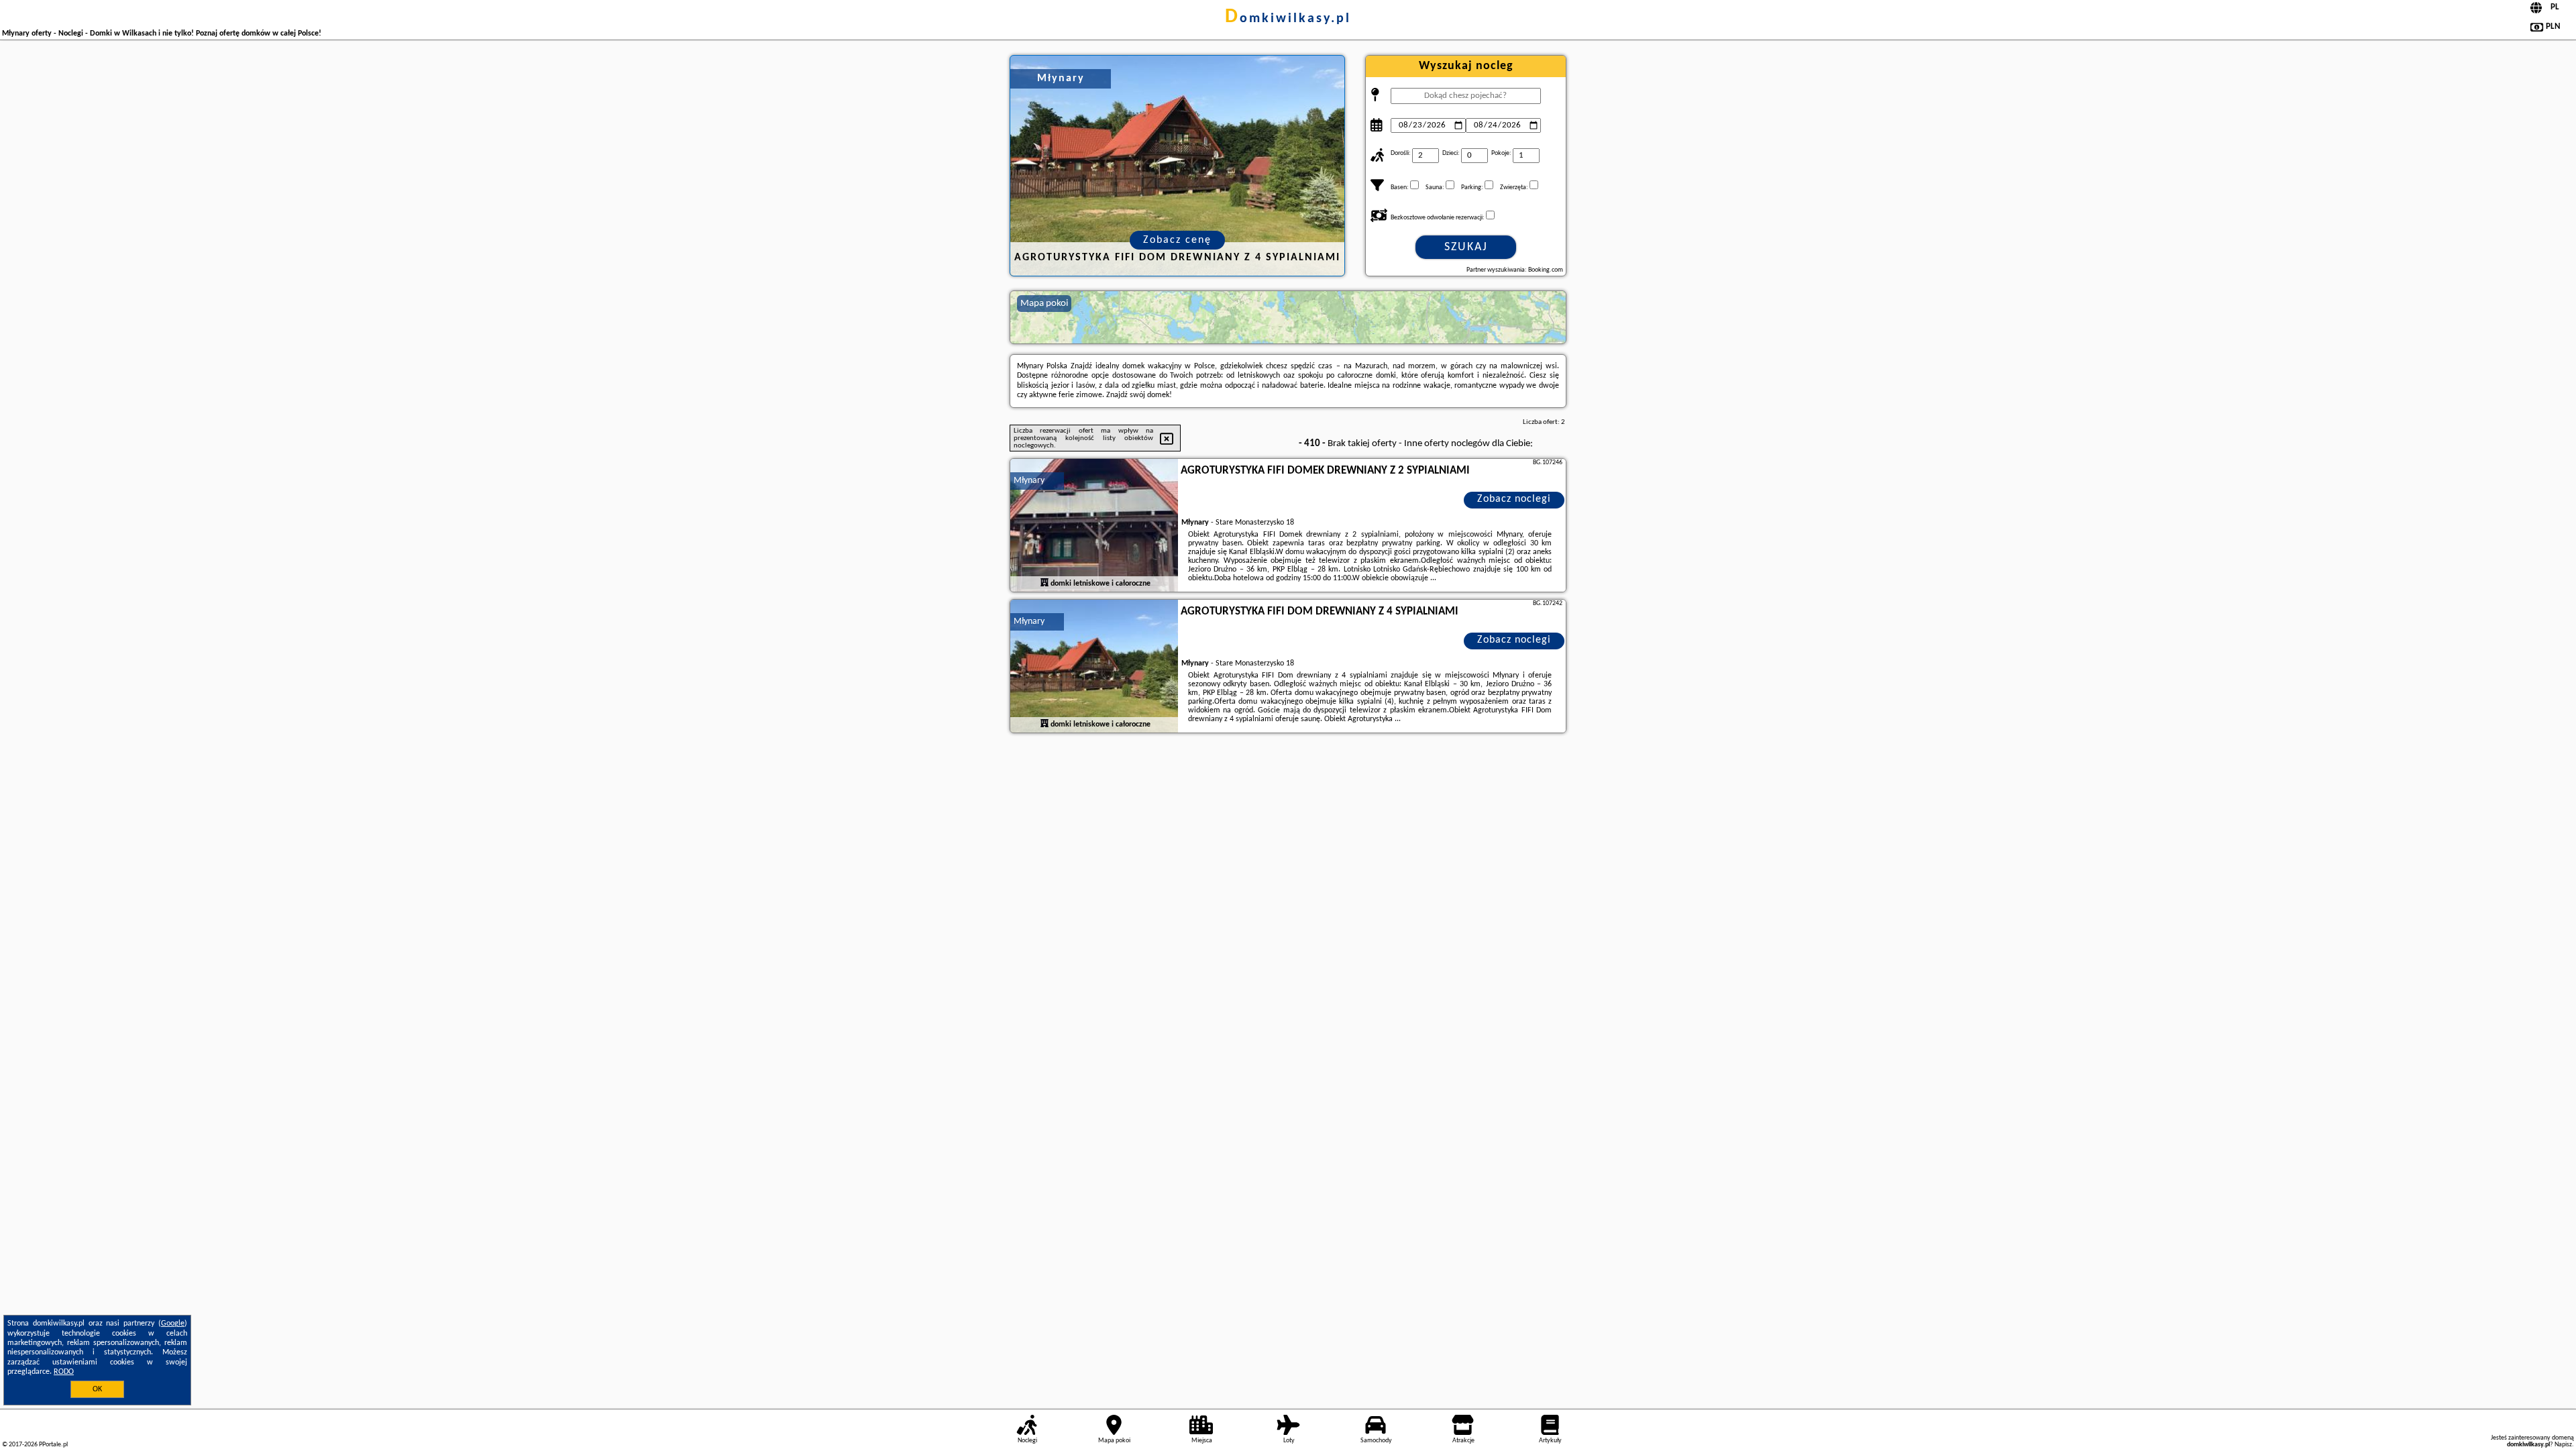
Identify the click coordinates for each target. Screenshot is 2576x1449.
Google (173, 1324)
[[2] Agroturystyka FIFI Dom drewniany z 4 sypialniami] (1094, 667)
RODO (64, 1372)
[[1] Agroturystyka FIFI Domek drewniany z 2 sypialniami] (1094, 526)
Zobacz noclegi (1514, 499)
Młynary (1029, 481)
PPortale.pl (53, 1445)
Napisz (2563, 1445)
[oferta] (1044, 583)
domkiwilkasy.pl (1288, 19)
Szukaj (1466, 247)
